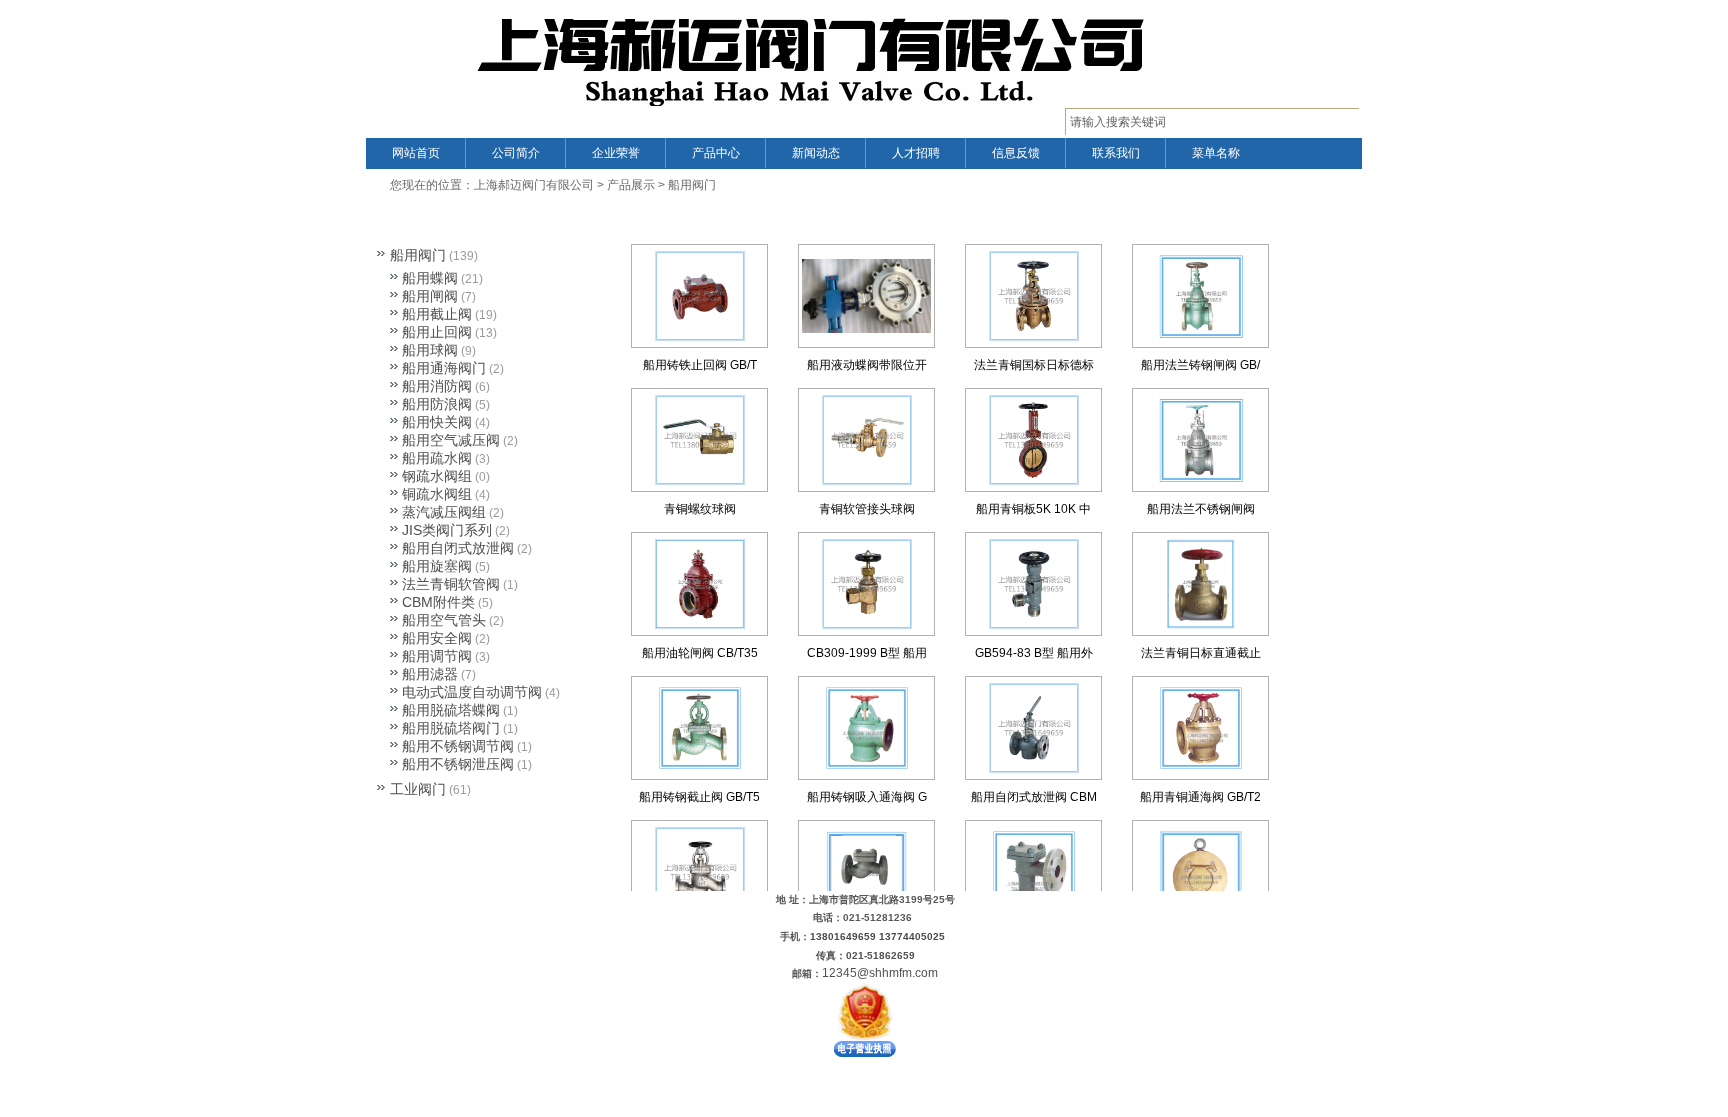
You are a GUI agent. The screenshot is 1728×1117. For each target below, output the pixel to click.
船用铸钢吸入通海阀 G (867, 797)
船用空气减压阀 (451, 440)
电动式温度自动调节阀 (472, 692)
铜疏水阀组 (437, 494)
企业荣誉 (616, 153)
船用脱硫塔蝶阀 (451, 710)
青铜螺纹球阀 (700, 509)
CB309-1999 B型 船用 (867, 653)
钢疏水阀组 (437, 476)
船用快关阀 (437, 422)
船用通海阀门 (444, 368)
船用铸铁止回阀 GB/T (700, 365)
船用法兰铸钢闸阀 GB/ (1200, 365)
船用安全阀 (437, 638)
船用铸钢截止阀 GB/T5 (699, 797)
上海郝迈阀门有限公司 (534, 185)
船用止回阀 (437, 332)
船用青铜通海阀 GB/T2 (1200, 797)
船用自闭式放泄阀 (458, 548)
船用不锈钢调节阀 (458, 746)
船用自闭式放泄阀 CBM (1034, 797)
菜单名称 (1216, 153)
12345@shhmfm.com (880, 973)
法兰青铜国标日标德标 (1034, 365)
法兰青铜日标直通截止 (1201, 653)
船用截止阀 (437, 314)
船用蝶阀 (430, 278)
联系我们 (1116, 153)
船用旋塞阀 (437, 566)
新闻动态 (816, 153)
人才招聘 (916, 153)
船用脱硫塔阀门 (451, 728)
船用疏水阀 (437, 458)
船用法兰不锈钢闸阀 (1201, 509)
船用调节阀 (437, 656)
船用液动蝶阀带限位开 (867, 365)
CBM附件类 (438, 602)
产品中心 (716, 153)
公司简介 (516, 153)
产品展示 (631, 185)
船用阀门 (692, 185)
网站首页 (416, 153)
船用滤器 (430, 674)
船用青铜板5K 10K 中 (1033, 509)
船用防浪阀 (437, 404)
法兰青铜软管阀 (451, 584)
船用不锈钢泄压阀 (458, 764)
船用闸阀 (430, 296)
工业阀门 (418, 789)
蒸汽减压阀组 (444, 512)
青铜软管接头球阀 (867, 509)
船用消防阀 (437, 386)
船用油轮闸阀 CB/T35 (700, 653)
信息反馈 (1016, 153)
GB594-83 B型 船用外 (1034, 653)
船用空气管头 (444, 620)
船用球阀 (430, 350)
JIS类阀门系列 (447, 530)
